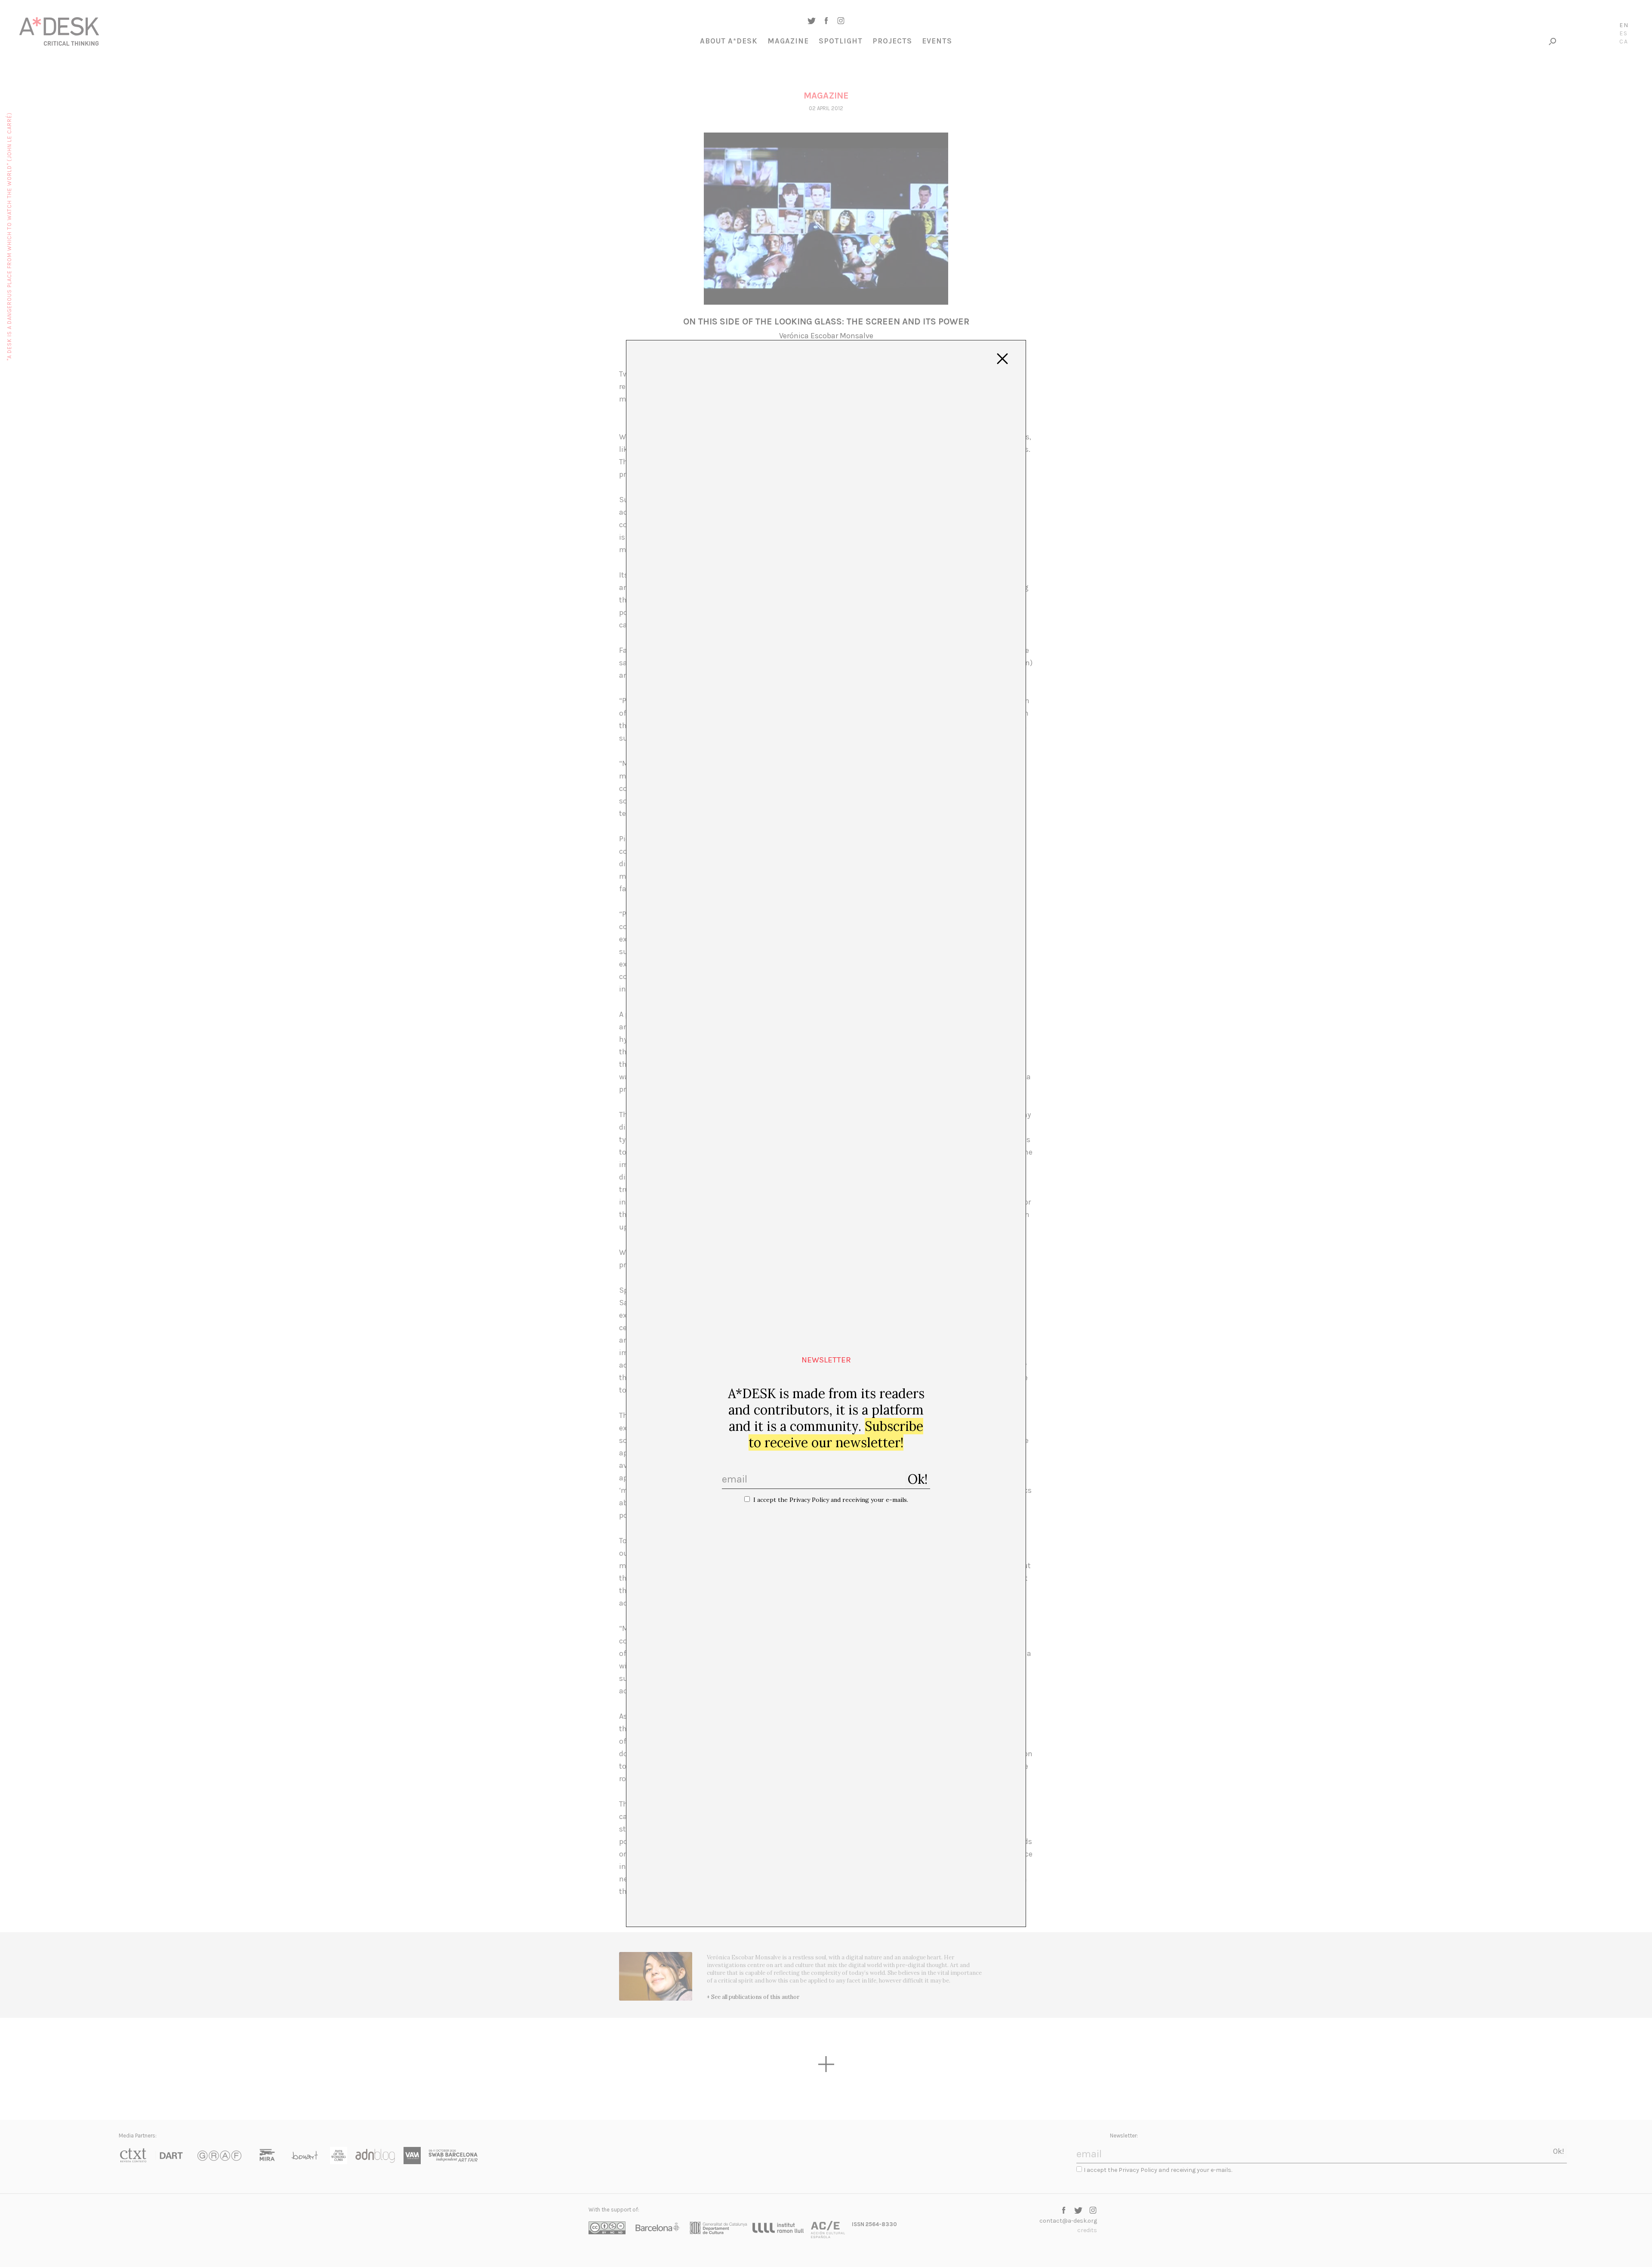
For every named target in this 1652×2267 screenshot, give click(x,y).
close (1002, 359)
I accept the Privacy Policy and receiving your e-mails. (831, 1500)
